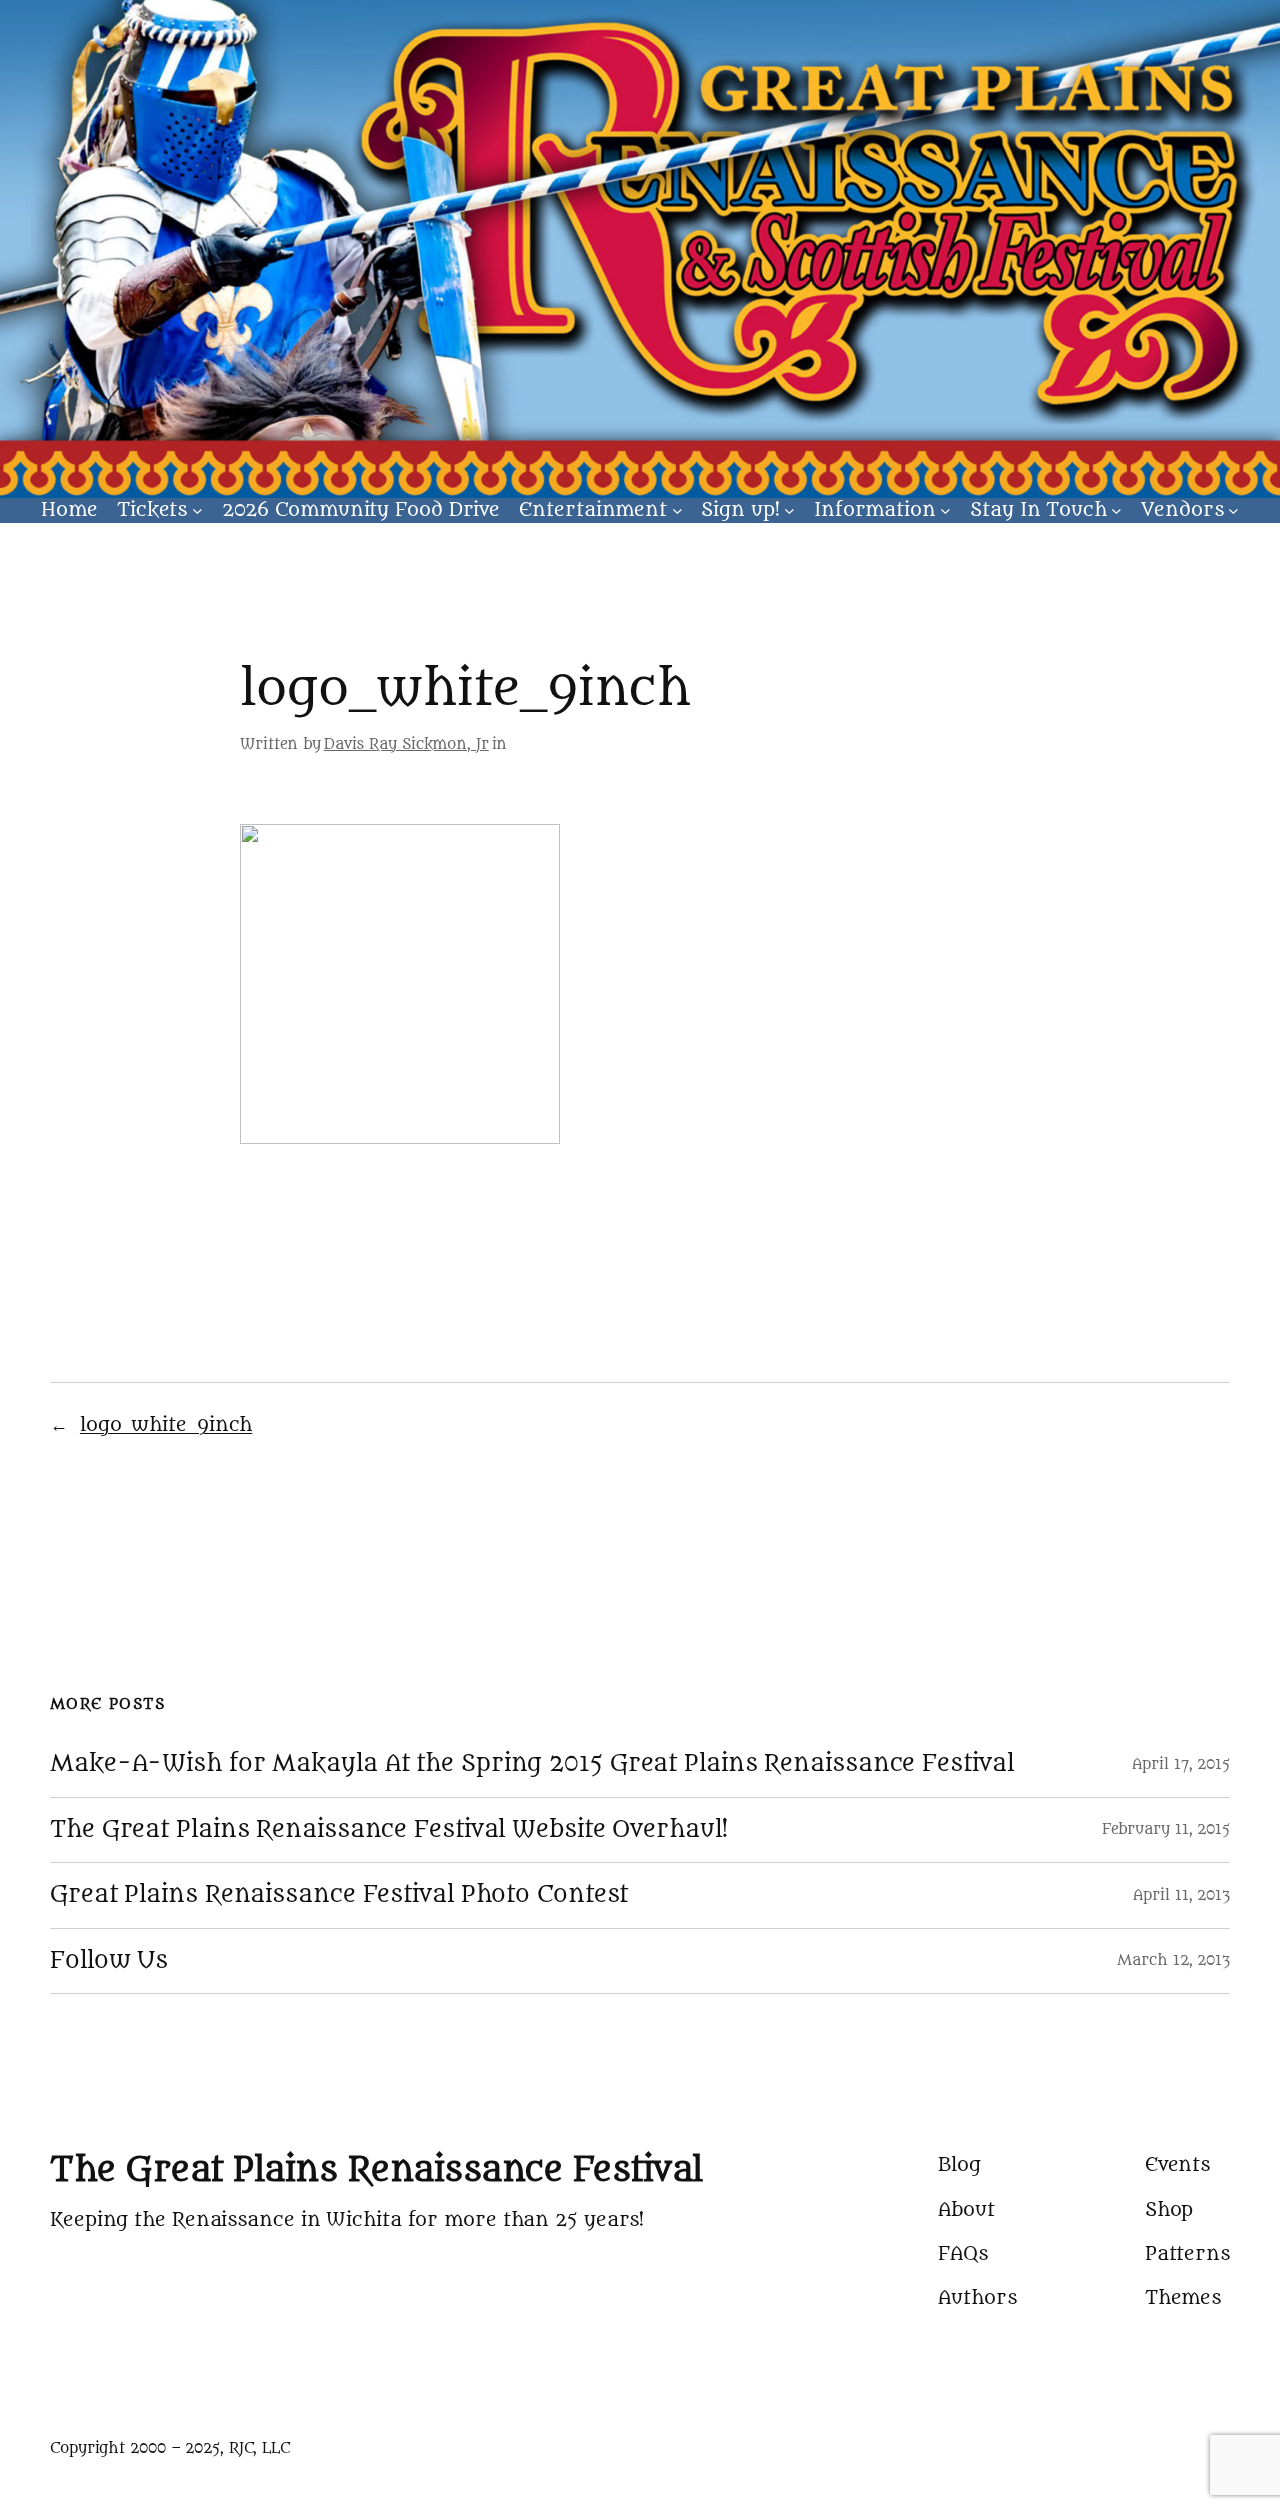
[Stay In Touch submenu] (1116, 510)
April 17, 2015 (1181, 1764)
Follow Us (109, 1961)
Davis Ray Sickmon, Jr (406, 744)
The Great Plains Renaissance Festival (376, 2170)
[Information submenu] (945, 510)
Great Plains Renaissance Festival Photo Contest (339, 1895)
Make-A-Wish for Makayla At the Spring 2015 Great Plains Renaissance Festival (531, 1764)
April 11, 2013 (1181, 1895)
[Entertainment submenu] (677, 510)
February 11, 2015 (1166, 1829)
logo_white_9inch (166, 1425)
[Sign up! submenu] (789, 510)
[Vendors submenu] (1233, 510)
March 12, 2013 (1173, 1960)
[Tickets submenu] (197, 510)
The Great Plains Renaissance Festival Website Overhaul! (389, 1830)
